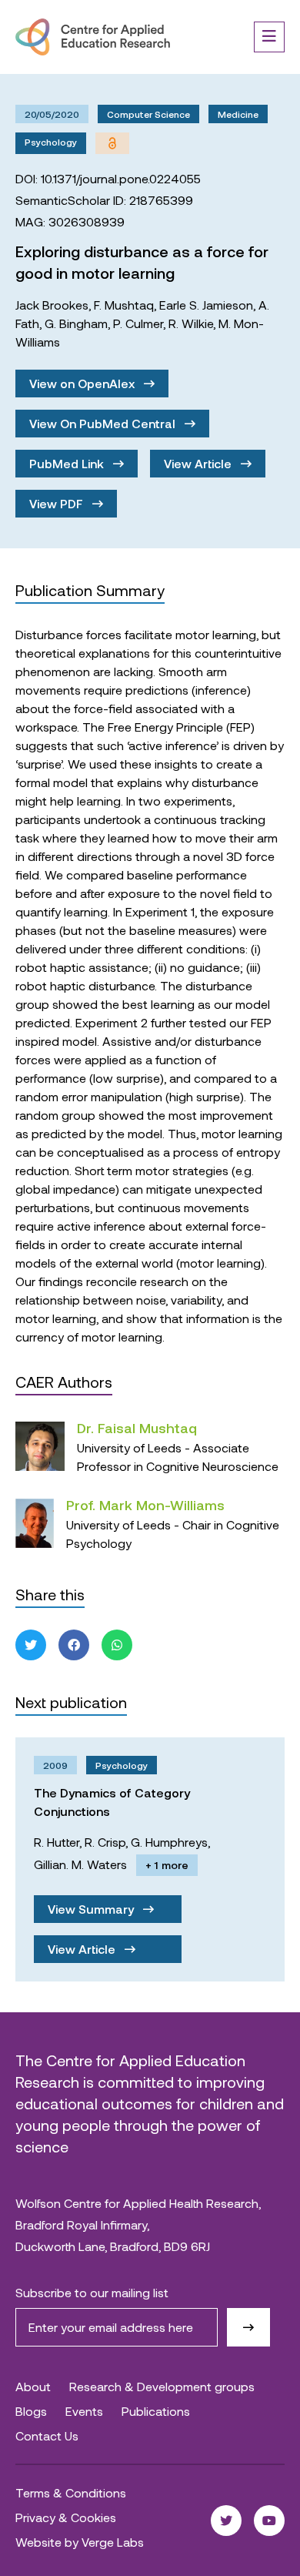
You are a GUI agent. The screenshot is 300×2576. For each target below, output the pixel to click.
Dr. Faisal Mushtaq (137, 1428)
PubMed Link (68, 463)
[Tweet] (31, 1645)
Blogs (31, 2411)
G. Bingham (76, 323)
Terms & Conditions (71, 2492)
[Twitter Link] (226, 2521)
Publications (156, 2411)
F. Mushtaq (124, 305)
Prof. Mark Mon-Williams (145, 1505)
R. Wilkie (191, 323)
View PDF (58, 503)
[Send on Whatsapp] (117, 1645)
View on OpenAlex (83, 383)
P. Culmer (138, 323)
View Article (199, 463)
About (33, 2386)
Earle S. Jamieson (206, 305)
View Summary (92, 1909)
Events (84, 2411)
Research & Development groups (162, 2386)
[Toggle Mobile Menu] (269, 37)
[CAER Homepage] (93, 37)
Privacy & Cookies (66, 2517)
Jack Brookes (52, 305)
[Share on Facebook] (74, 1645)
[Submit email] (248, 2327)
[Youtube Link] (269, 2521)
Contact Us (47, 2435)
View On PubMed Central (104, 423)
